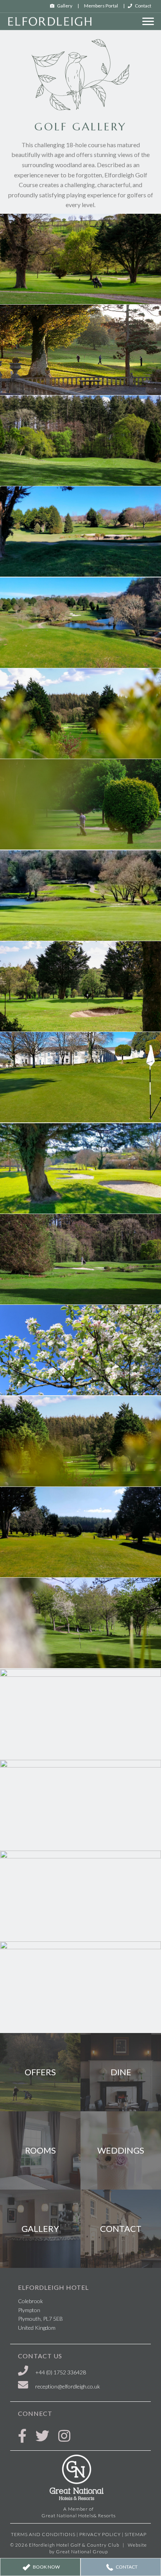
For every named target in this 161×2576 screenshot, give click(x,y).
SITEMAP (136, 2534)
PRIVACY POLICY (100, 2534)
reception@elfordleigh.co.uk (68, 2386)
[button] (40, 2567)
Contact (143, 6)
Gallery (65, 6)
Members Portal (101, 6)
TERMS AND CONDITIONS (43, 2534)
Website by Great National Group (98, 2548)
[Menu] (148, 22)
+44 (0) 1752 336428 (61, 2372)
